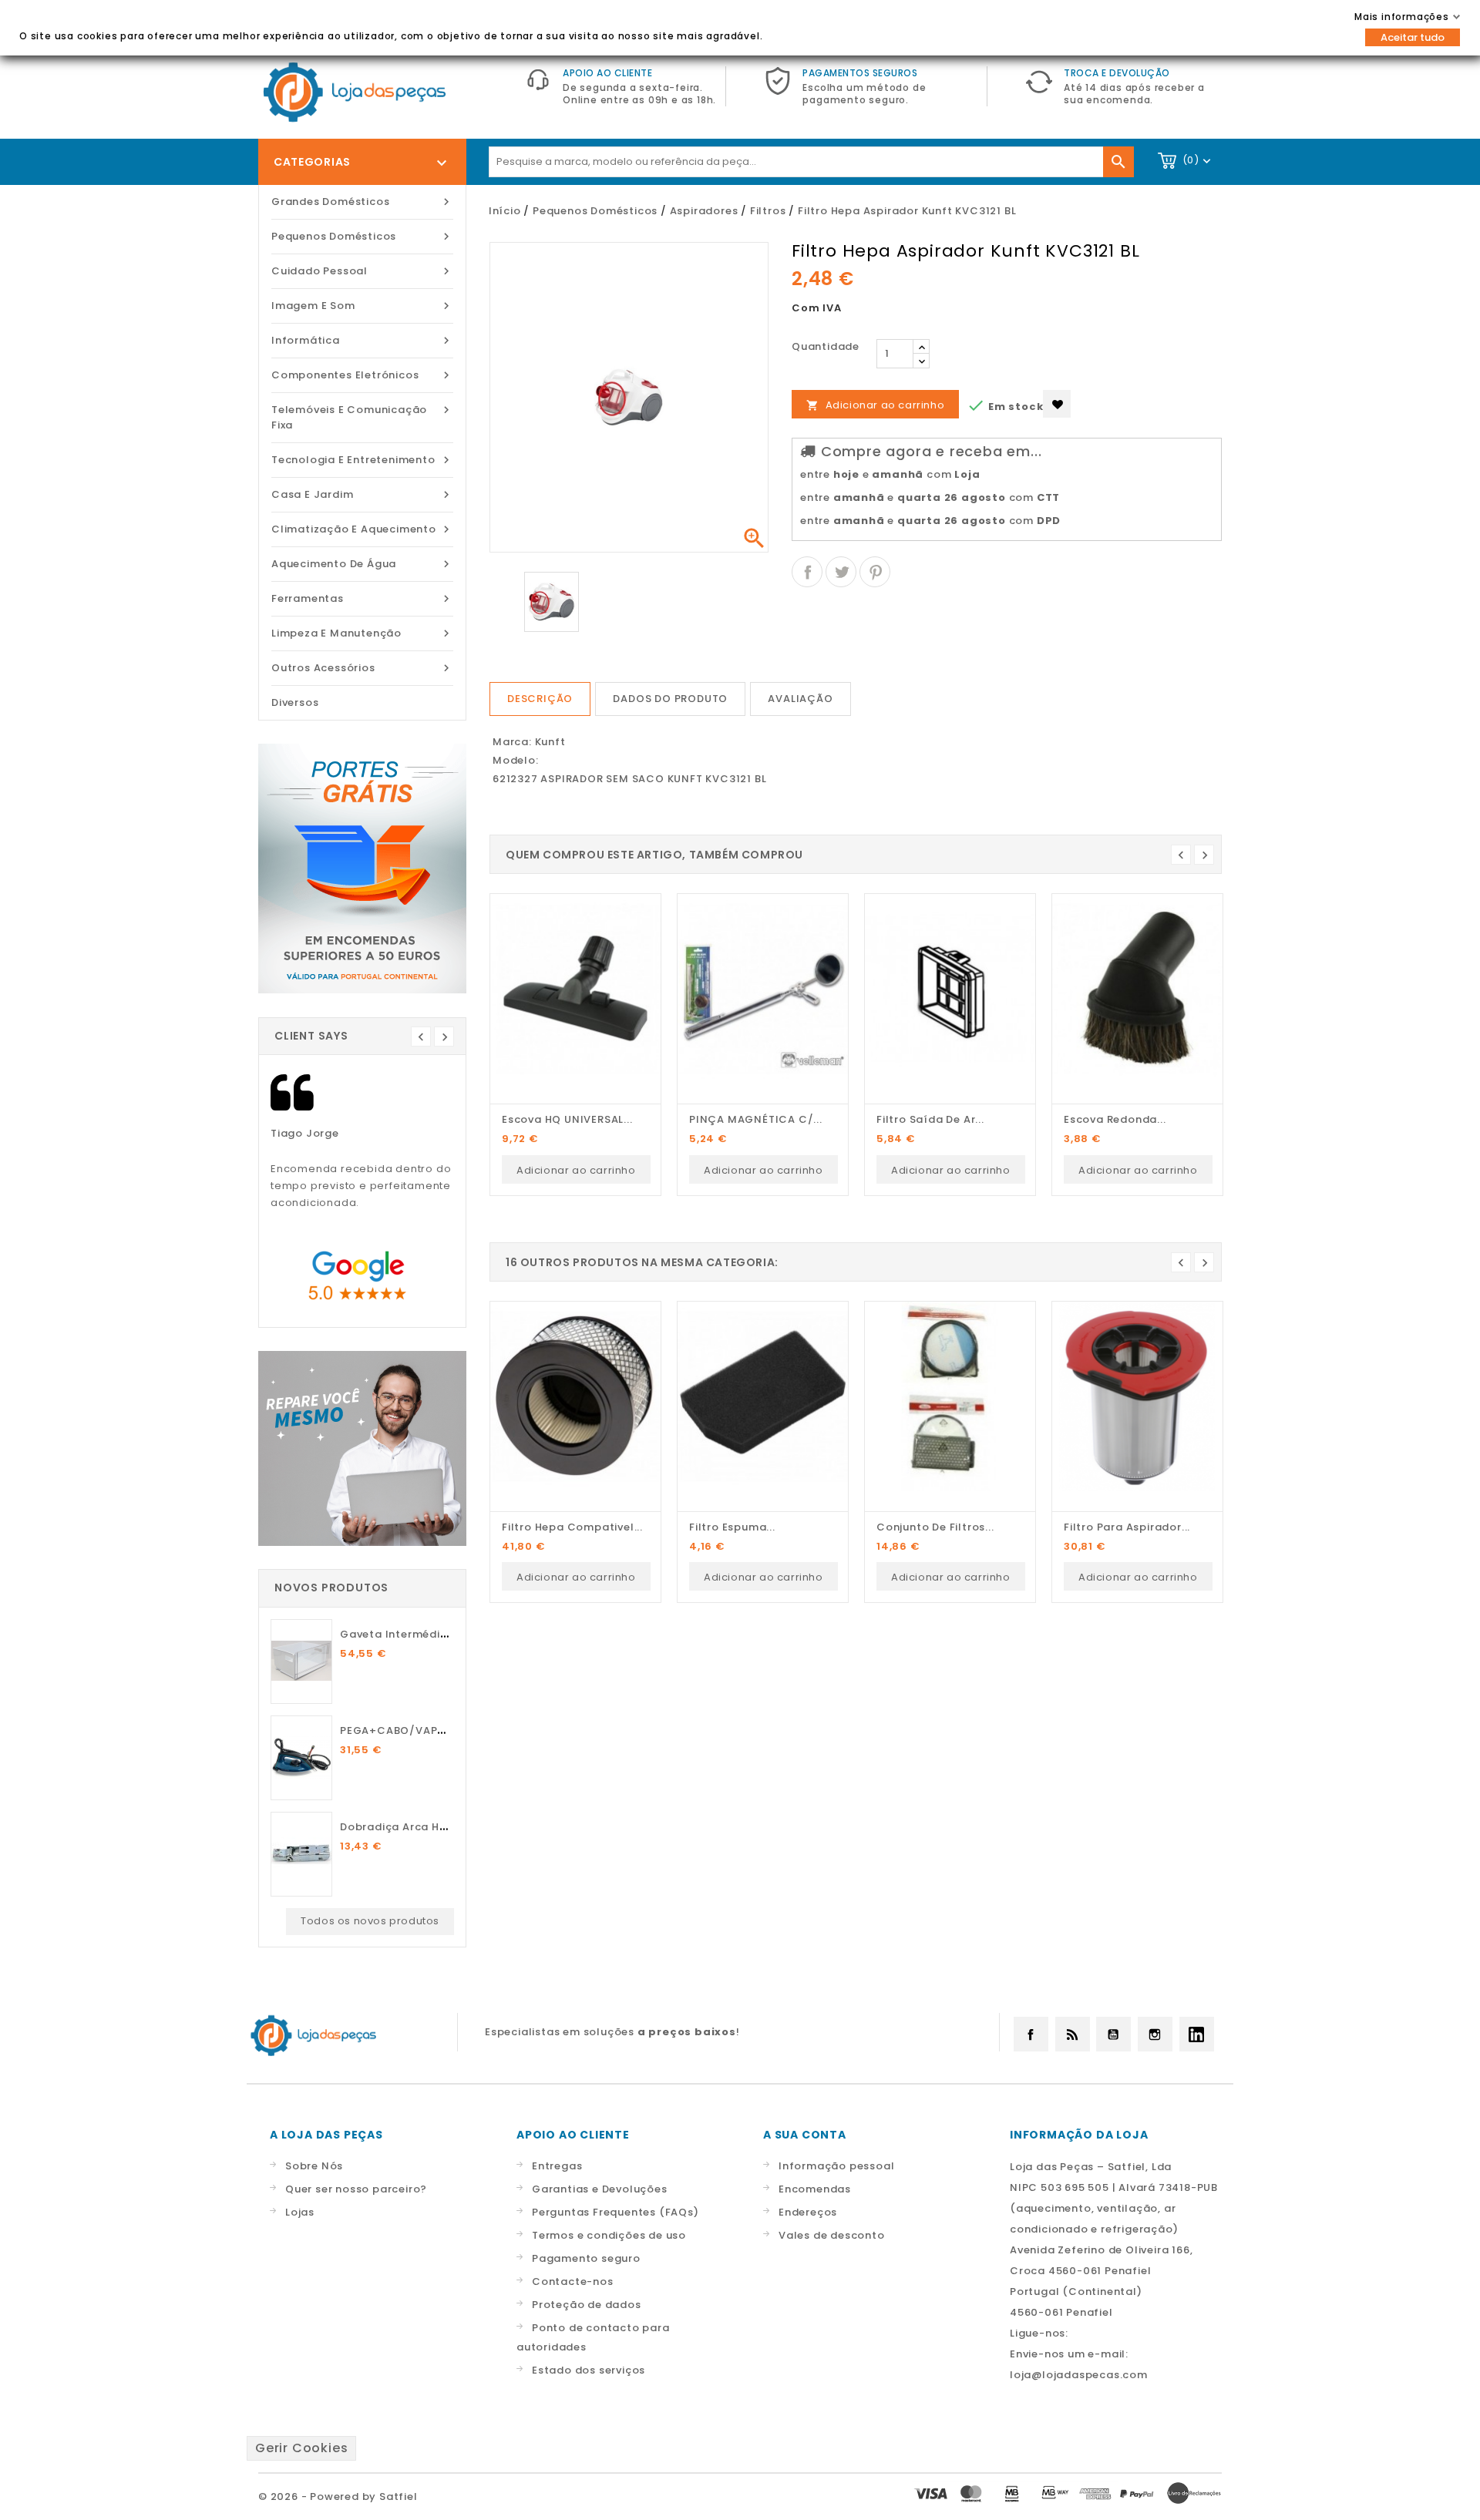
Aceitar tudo (1413, 37)
